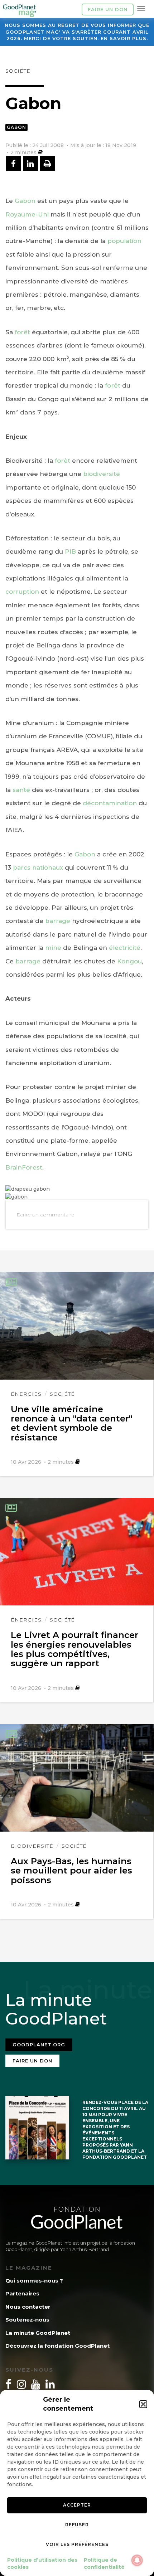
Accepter (77, 2505)
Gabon (16, 127)
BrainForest (24, 1167)
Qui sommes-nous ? (34, 2281)
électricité (125, 948)
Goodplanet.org (39, 2045)
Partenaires (22, 2293)
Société (18, 71)
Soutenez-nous (27, 2320)
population (124, 241)
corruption (22, 592)
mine (53, 948)
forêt (22, 332)
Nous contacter (28, 2307)
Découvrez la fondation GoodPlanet (57, 2346)
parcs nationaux (38, 867)
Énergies (26, 1394)
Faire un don (108, 9)
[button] (143, 2404)
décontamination (111, 803)
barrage (58, 921)
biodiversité (102, 474)
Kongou (129, 961)
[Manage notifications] (137, 2560)
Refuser (77, 2525)
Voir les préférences (77, 2544)
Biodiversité (32, 1846)
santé (21, 790)
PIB (70, 551)
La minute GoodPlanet (38, 2333)
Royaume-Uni (27, 214)
